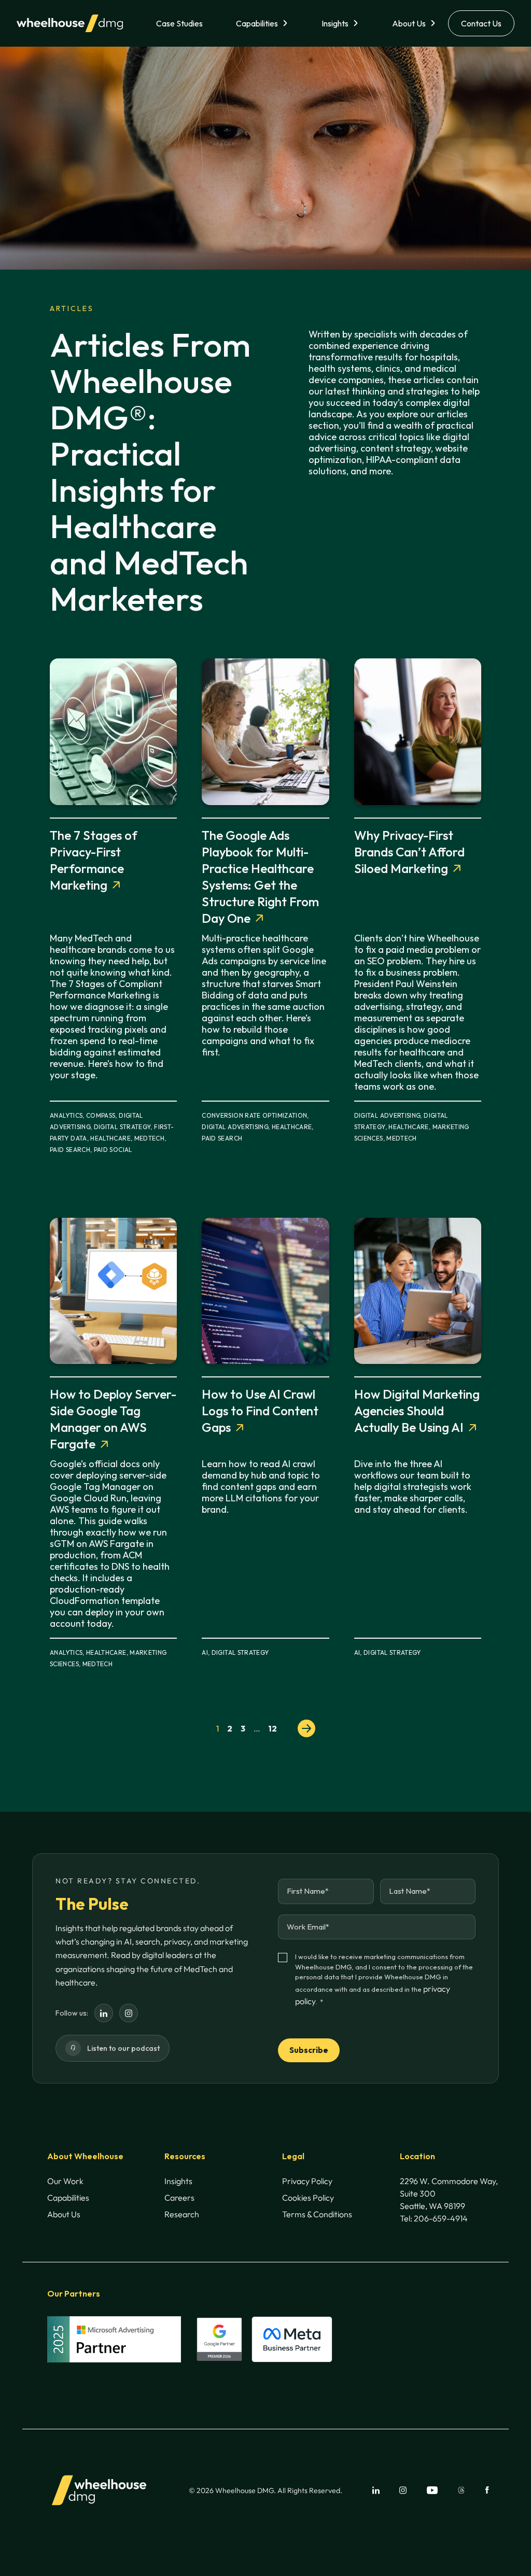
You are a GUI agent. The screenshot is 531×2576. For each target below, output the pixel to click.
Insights (335, 23)
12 (273, 1728)
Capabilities (257, 23)
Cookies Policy (308, 2198)
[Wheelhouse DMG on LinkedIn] (104, 2013)
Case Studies (179, 23)
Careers (179, 2198)
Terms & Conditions (317, 2214)
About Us (409, 23)
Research (182, 2214)
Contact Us (481, 23)
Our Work (65, 2181)
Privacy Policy (307, 2181)
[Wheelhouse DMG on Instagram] (129, 2013)
